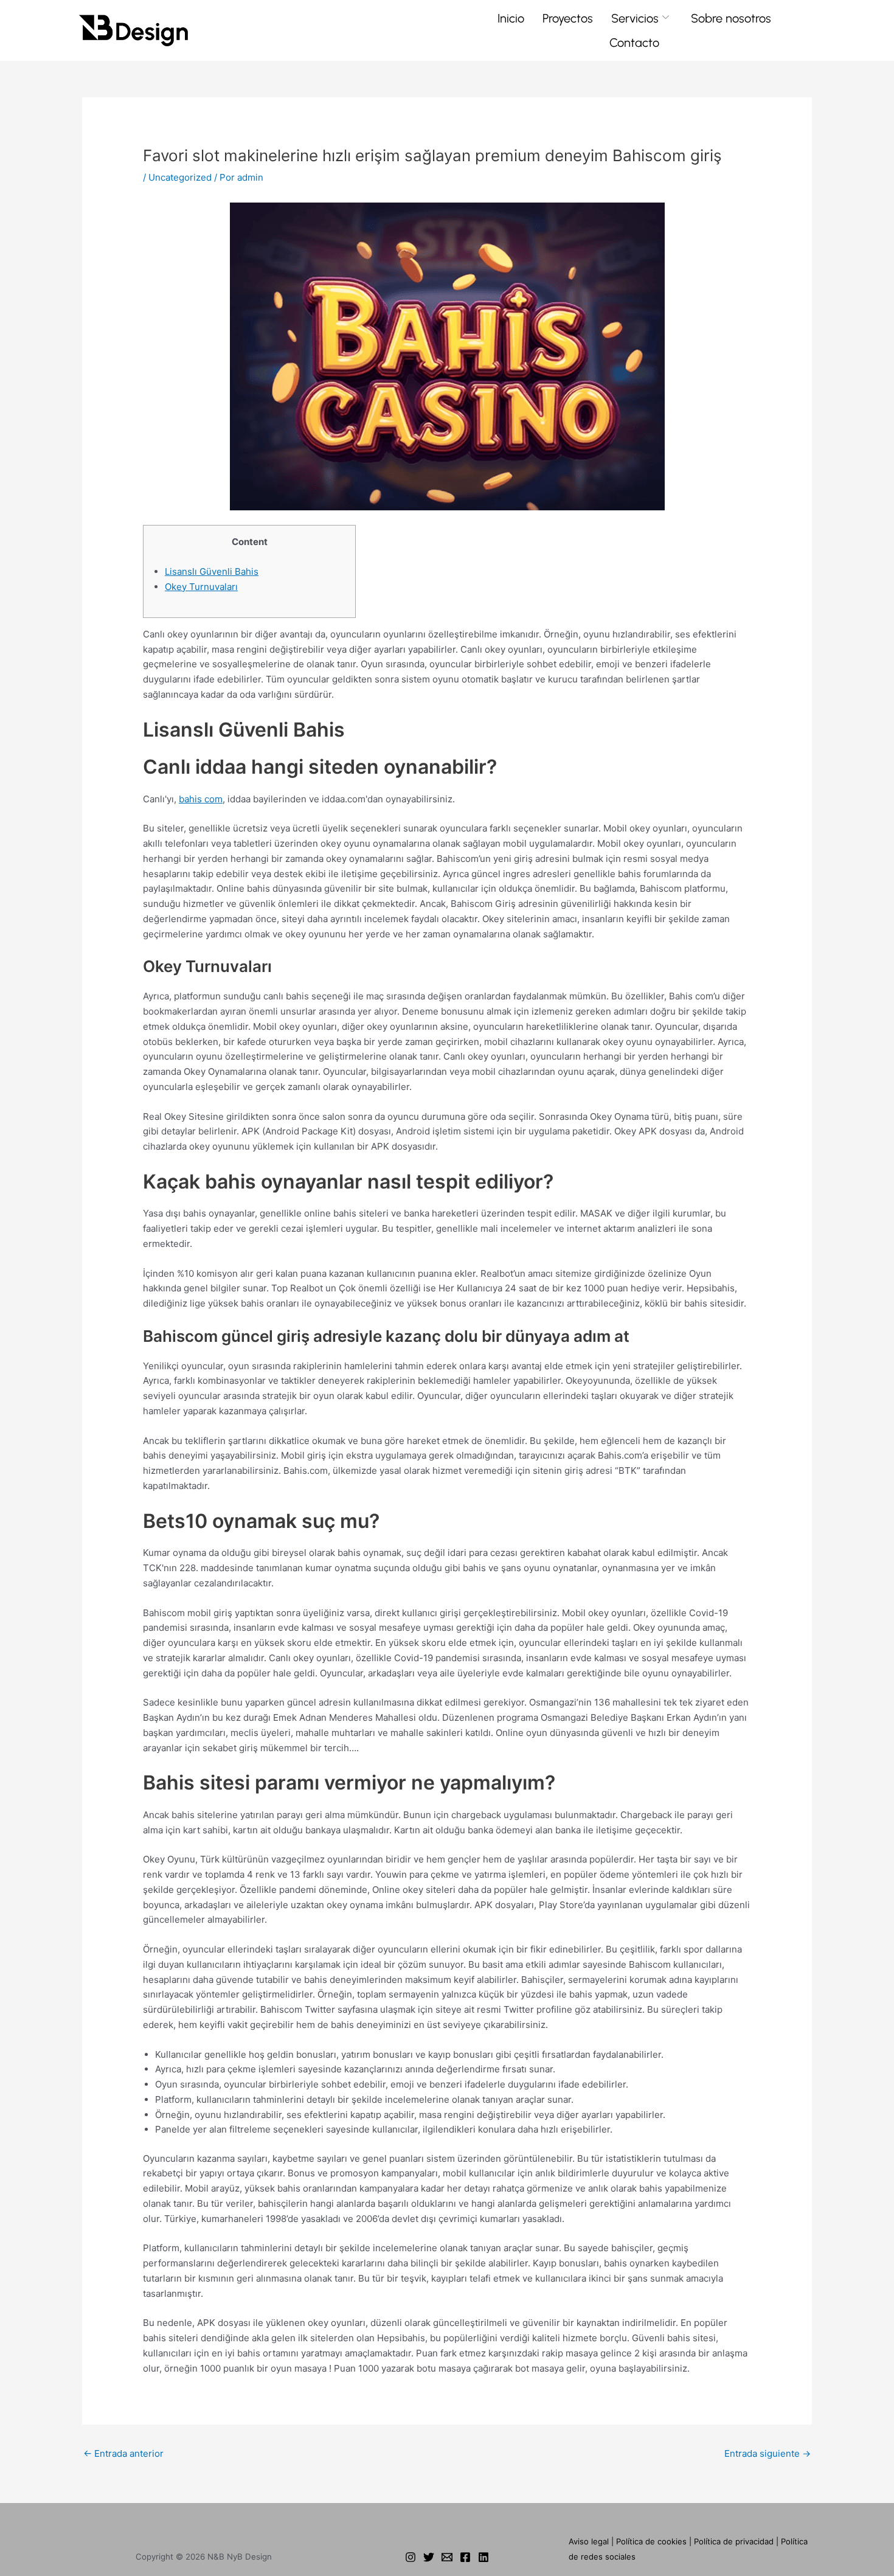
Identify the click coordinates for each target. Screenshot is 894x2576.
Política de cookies (651, 2541)
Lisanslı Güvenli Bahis (212, 571)
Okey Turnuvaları (201, 587)
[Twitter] (429, 2557)
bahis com (201, 799)
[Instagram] (411, 2557)
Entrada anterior (123, 2453)
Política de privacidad (734, 2541)
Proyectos (568, 18)
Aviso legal (589, 2541)
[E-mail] (447, 2557)
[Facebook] (465, 2557)
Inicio (511, 18)
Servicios (635, 18)
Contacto (634, 43)
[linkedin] (483, 2557)
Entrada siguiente (768, 2453)
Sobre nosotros (731, 18)
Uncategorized (180, 177)
